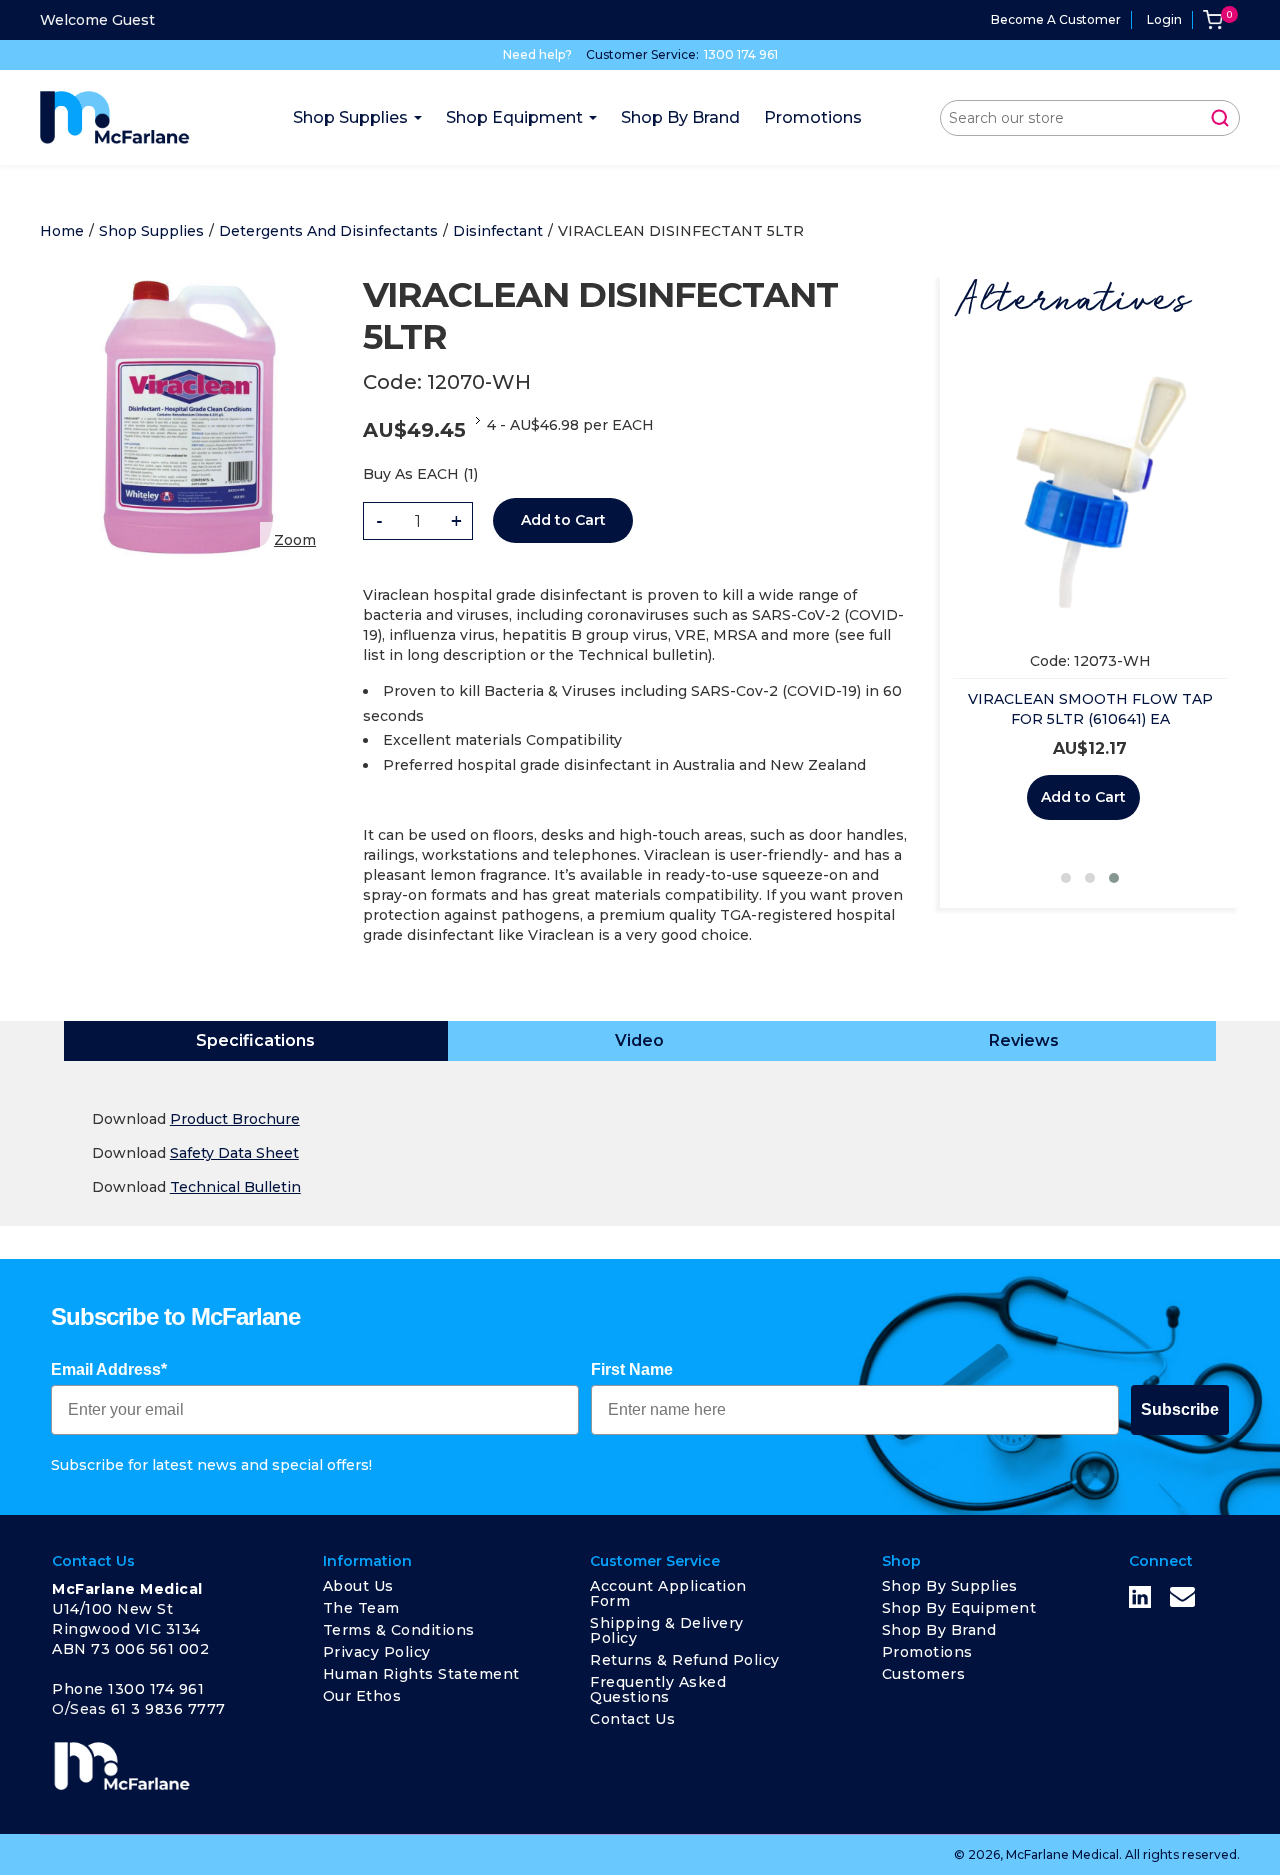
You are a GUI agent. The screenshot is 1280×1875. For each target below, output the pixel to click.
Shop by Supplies (950, 1586)
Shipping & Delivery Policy (667, 1630)
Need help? (537, 54)
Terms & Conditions (399, 1630)
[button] (1066, 878)
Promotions (927, 1652)
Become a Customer (1056, 19)
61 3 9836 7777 (168, 1709)
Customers (924, 1674)
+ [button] (456, 521)
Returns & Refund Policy (685, 1660)
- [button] (379, 521)
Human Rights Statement (421, 1674)
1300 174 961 (741, 54)
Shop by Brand (939, 1630)
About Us (358, 1586)
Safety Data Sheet (234, 1153)
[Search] (1220, 118)
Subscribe (1180, 1409)
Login (1164, 19)
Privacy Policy (377, 1652)
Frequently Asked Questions (658, 1689)
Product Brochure (235, 1119)
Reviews (1024, 1040)
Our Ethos (362, 1696)
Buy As (388, 474)
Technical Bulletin (235, 1187)
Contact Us (632, 1719)
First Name (632, 1369)
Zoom (295, 540)
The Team (361, 1608)
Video (639, 1040)
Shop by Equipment (959, 1608)
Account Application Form (668, 1593)
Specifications (255, 1040)
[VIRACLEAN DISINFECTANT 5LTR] (190, 284)
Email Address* (109, 1369)
